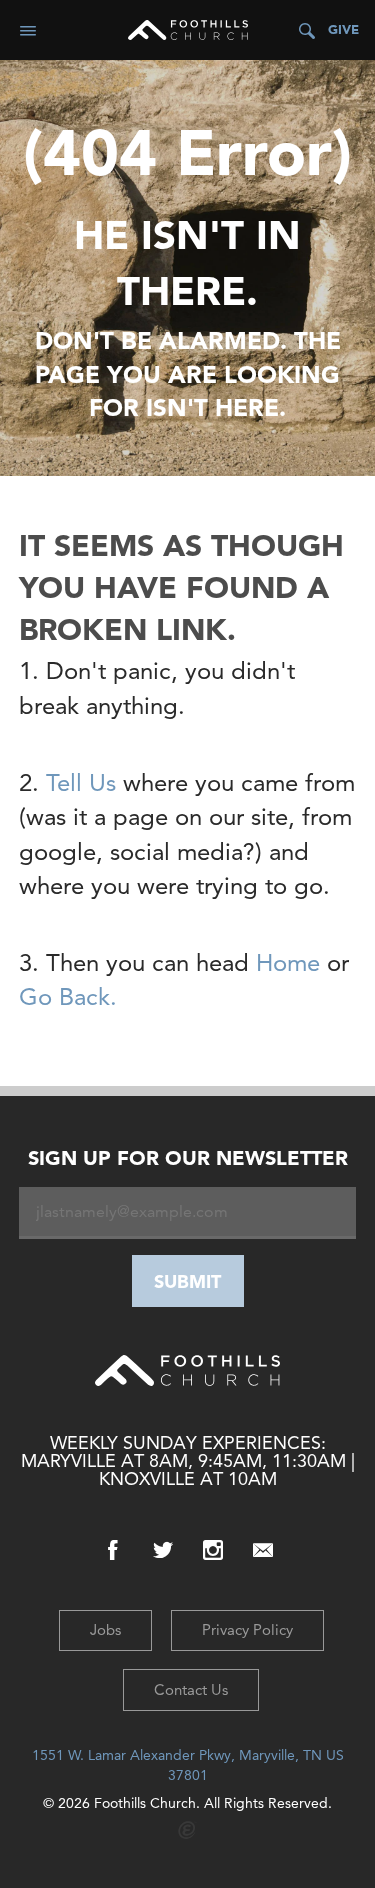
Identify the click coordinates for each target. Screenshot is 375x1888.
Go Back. (68, 996)
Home (288, 962)
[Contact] (263, 1550)
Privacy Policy (247, 1629)
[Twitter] (163, 1550)
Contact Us (191, 1689)
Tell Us (81, 782)
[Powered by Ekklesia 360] (187, 1831)
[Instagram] (213, 1550)
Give (343, 29)
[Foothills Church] (188, 30)
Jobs (105, 1629)
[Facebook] (113, 1550)
